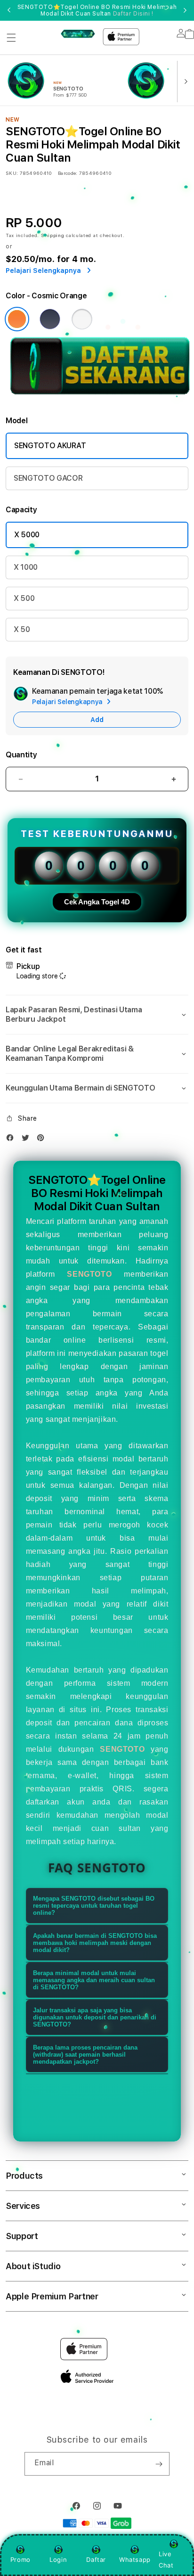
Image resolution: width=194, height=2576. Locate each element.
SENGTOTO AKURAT (50, 446)
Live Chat (166, 2559)
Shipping (53, 235)
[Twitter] (28, 1140)
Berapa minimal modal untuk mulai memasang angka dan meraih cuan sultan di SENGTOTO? (94, 1980)
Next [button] (185, 10)
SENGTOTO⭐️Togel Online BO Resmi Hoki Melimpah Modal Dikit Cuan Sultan (97, 10)
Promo (20, 2560)
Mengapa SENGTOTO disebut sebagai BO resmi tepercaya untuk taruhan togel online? (94, 1906)
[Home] (78, 33)
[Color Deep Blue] (50, 319)
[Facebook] (12, 1140)
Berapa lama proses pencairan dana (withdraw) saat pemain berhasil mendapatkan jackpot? (85, 2055)
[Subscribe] (159, 2464)
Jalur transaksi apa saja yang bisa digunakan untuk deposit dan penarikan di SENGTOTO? (95, 2017)
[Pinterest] (43, 1140)
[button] (11, 38)
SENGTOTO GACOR (48, 478)
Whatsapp (135, 2560)
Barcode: (68, 173)
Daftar (96, 2560)
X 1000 (26, 567)
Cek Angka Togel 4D (97, 902)
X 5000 (27, 535)
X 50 (22, 629)
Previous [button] (9, 10)
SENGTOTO (89, 1274)
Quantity (21, 755)
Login (58, 2560)
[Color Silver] (82, 319)
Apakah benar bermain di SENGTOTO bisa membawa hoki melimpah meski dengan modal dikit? (95, 1943)
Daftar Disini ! (133, 14)
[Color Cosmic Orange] (17, 319)
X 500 (24, 598)
